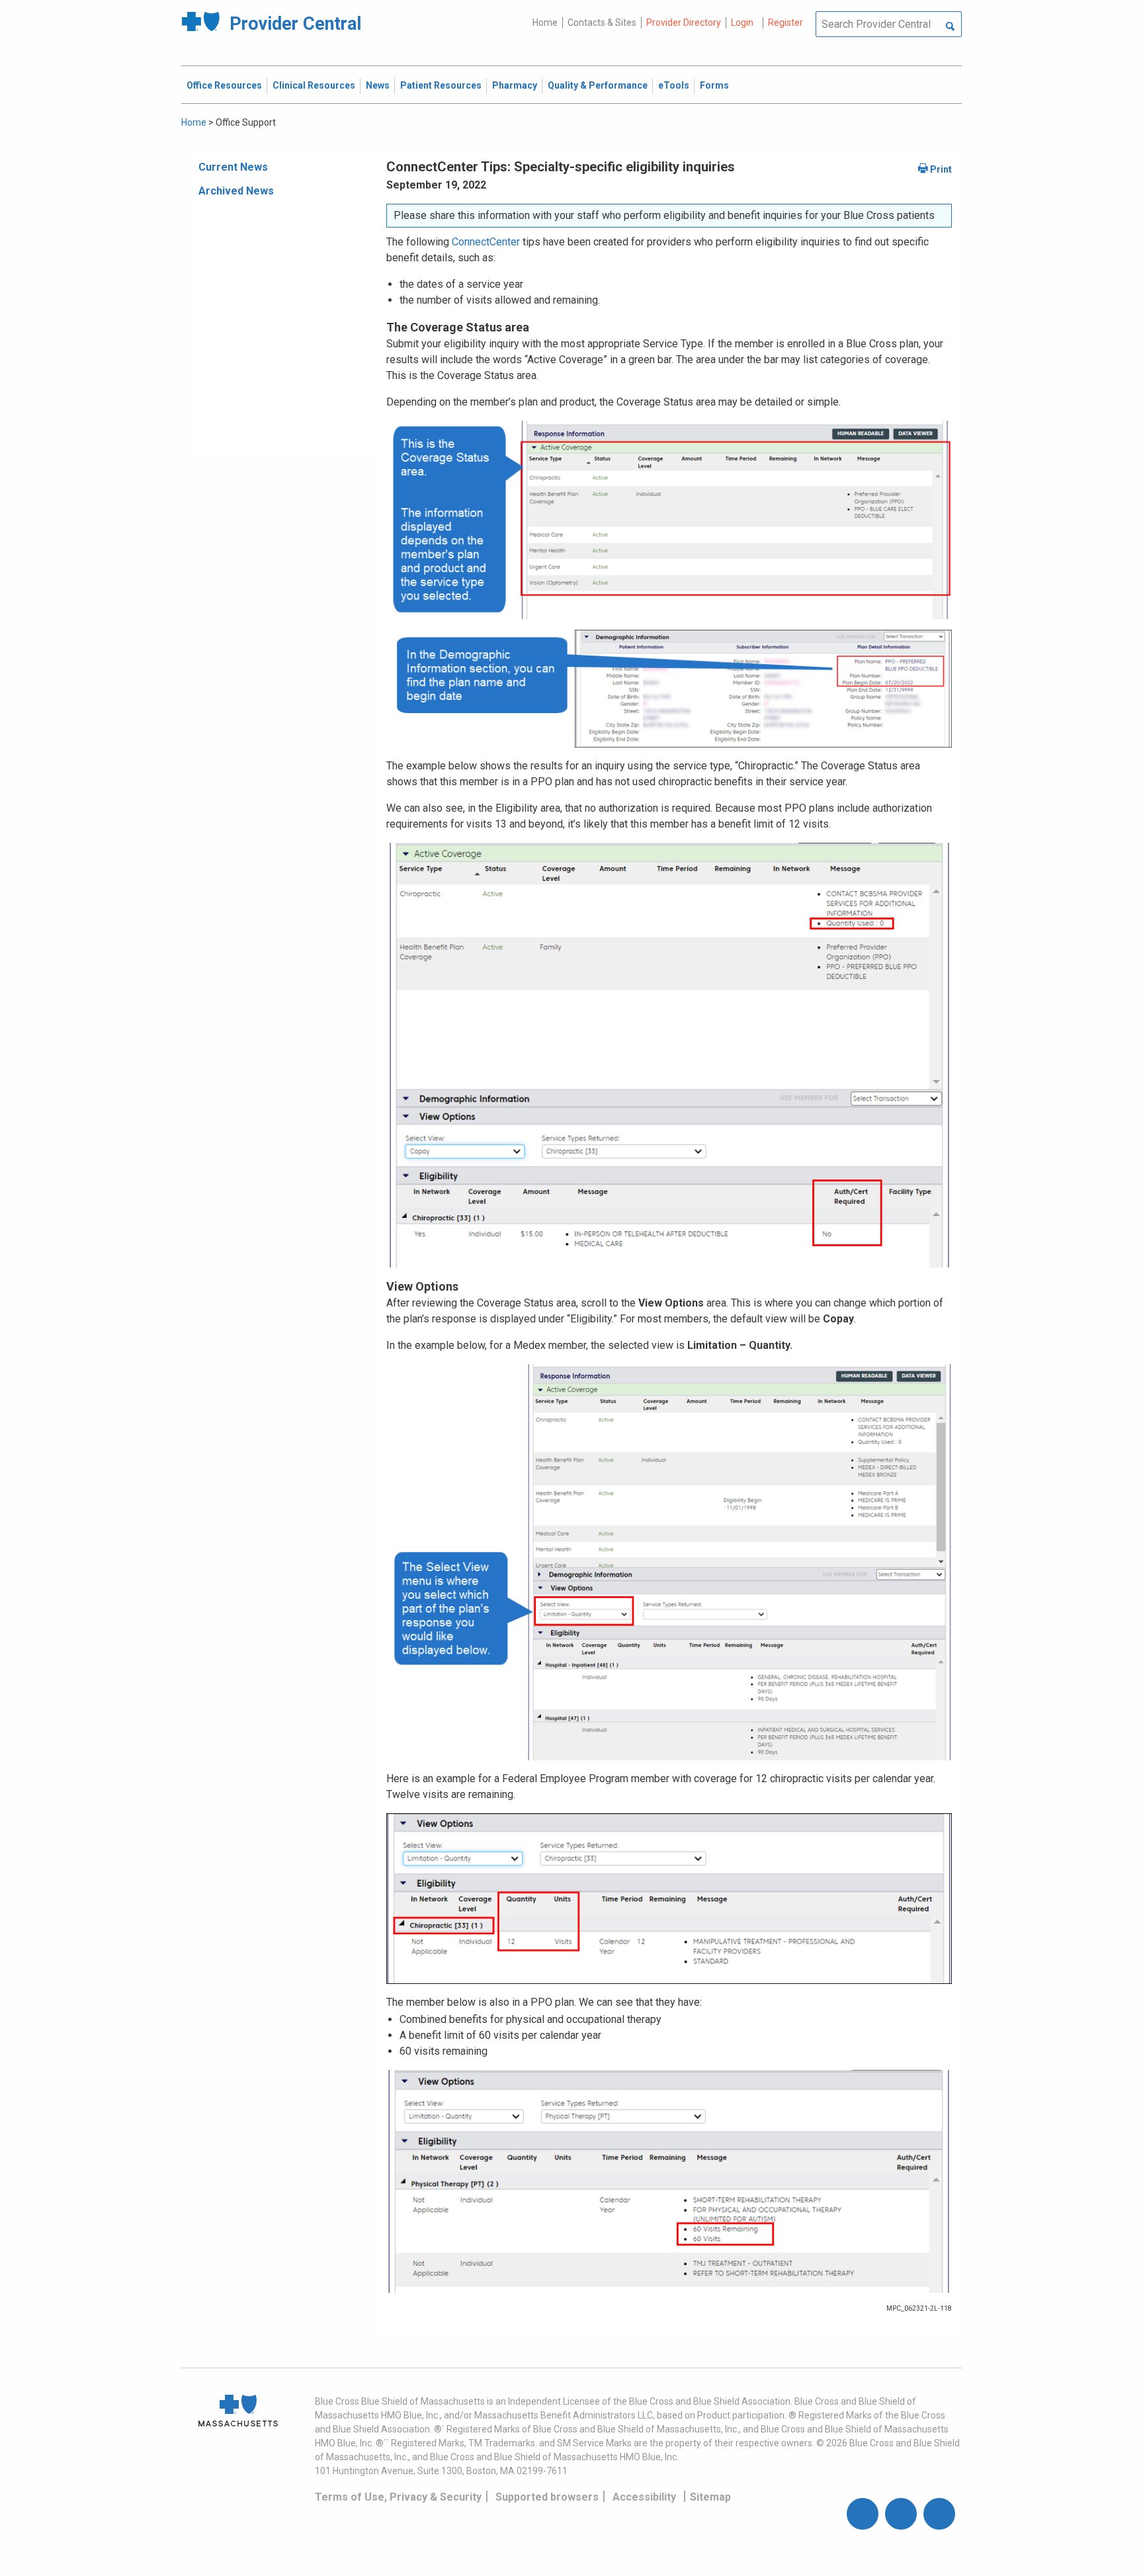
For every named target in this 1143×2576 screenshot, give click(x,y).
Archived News (236, 191)
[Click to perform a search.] (950, 27)
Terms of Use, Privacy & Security (398, 2497)
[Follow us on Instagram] (901, 2514)
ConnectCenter (486, 242)
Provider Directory (684, 22)
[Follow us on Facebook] (863, 2514)
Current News (233, 167)
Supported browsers (547, 2497)
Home (545, 22)
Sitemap (710, 2497)
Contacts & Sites (602, 22)
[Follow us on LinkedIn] (939, 2514)
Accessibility (644, 2497)
